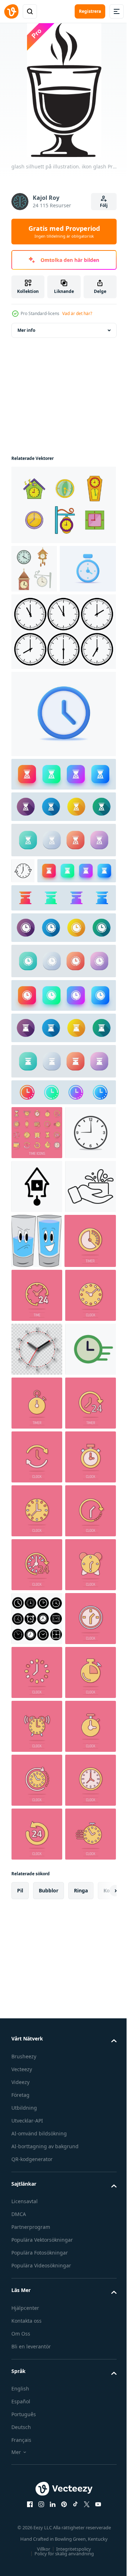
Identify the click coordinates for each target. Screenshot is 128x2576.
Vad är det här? (77, 313)
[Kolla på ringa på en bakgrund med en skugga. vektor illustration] (37, 1640)
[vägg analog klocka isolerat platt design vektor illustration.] (37, 1261)
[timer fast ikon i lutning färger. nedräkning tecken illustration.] (63, 972)
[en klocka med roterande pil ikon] (23, 919)
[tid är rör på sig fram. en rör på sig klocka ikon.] (37, 1694)
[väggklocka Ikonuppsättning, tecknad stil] (63, 505)
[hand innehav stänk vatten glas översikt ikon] (37, 1369)
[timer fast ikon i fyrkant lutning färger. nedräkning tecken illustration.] (63, 823)
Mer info (26, 330)
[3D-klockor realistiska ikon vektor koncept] (39, 617)
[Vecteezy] (11, 11)
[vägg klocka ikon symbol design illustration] (37, 1315)
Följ (104, 205)
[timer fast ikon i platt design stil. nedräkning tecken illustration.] (63, 855)
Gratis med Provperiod (64, 232)
